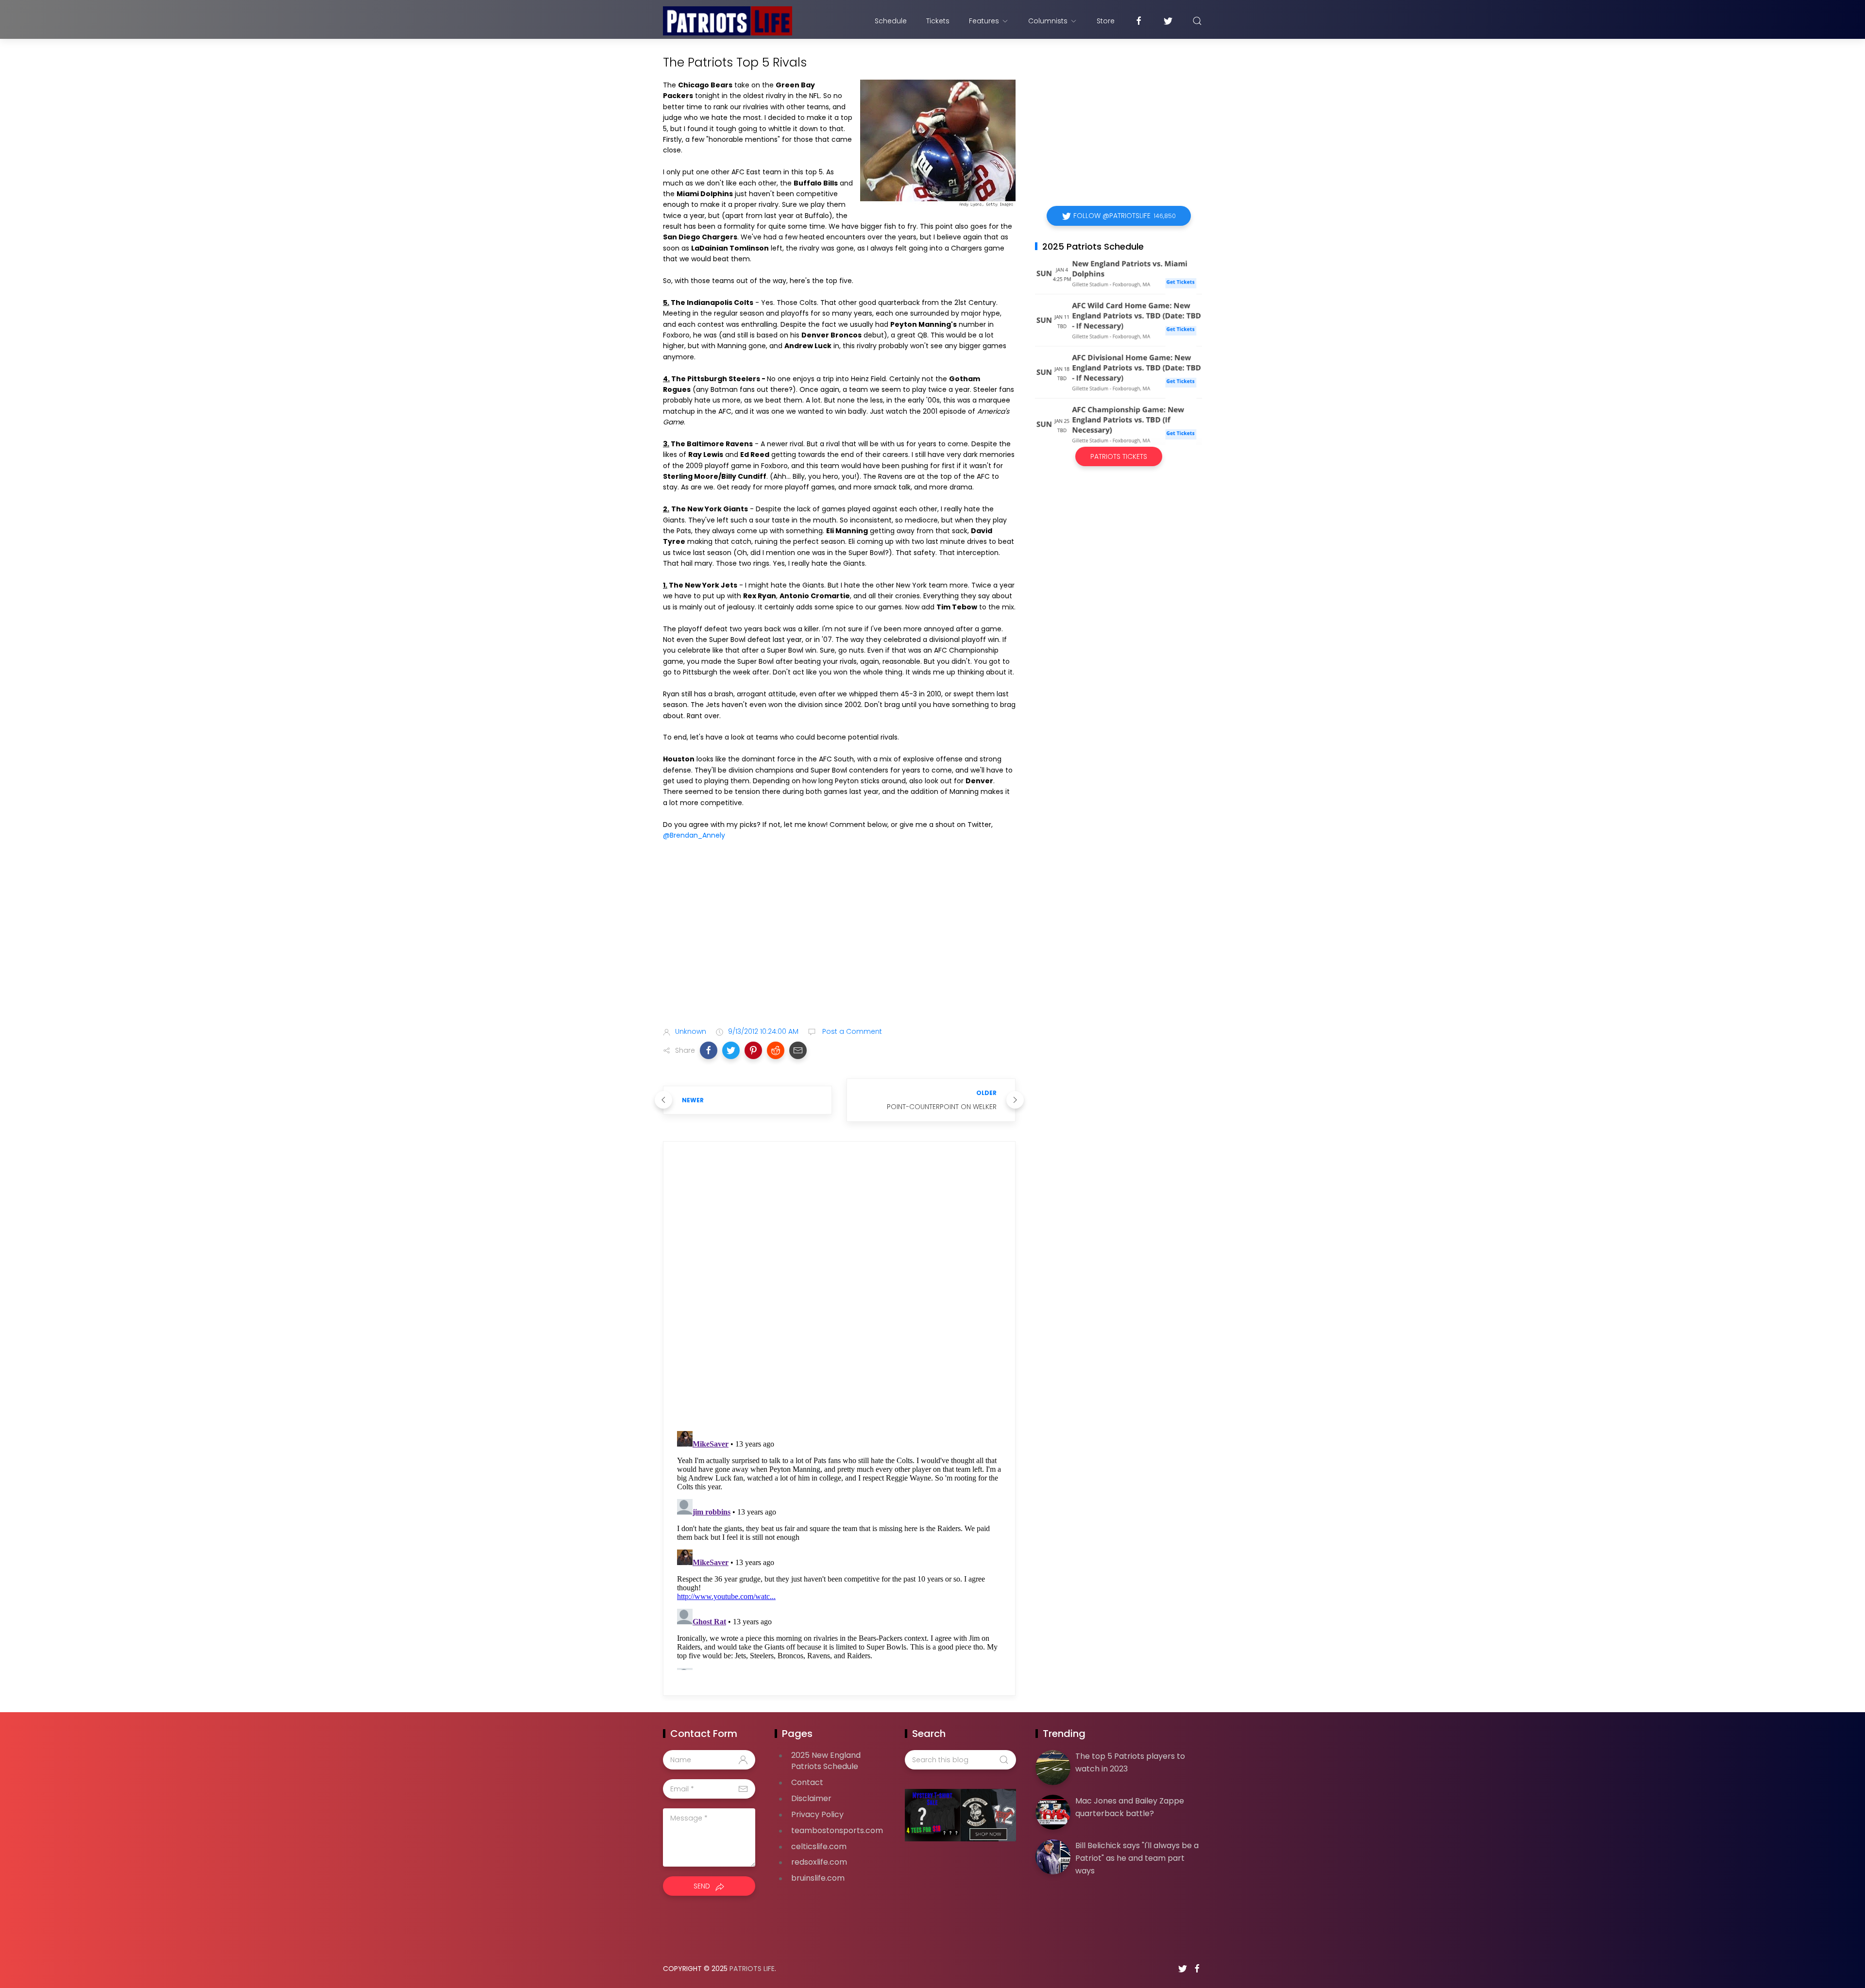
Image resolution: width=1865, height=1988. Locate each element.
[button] (709, 1050)
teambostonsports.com (837, 1830)
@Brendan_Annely (694, 835)
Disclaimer (811, 1798)
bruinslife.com (818, 1878)
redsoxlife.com (819, 1862)
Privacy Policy (817, 1814)
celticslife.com (819, 1846)
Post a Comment (851, 1031)
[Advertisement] (839, 943)
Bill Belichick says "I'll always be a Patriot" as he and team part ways (1137, 1858)
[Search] (1197, 21)
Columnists (1048, 21)
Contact (807, 1782)
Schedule (891, 21)
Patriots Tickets (1119, 456)
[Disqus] (839, 1289)
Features (984, 21)
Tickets (938, 21)
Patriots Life (752, 1969)
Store (1106, 21)
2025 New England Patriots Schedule (826, 1761)
